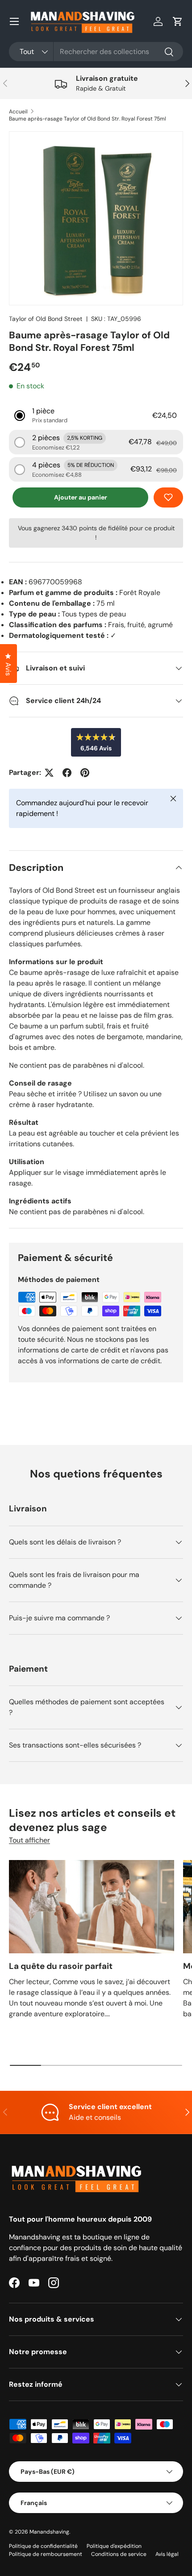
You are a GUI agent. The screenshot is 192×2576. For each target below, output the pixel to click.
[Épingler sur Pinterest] (85, 773)
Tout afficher (29, 1840)
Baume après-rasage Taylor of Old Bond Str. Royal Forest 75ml (88, 119)
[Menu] (14, 21)
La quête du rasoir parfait (61, 1966)
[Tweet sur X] (49, 773)
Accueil (18, 112)
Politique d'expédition (114, 2546)
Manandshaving (49, 2532)
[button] (178, 21)
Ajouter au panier (81, 497)
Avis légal (167, 2554)
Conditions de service (119, 2554)
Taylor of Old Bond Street (46, 319)
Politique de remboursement (46, 2554)
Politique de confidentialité (43, 2546)
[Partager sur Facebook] (67, 773)
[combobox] (96, 52)
